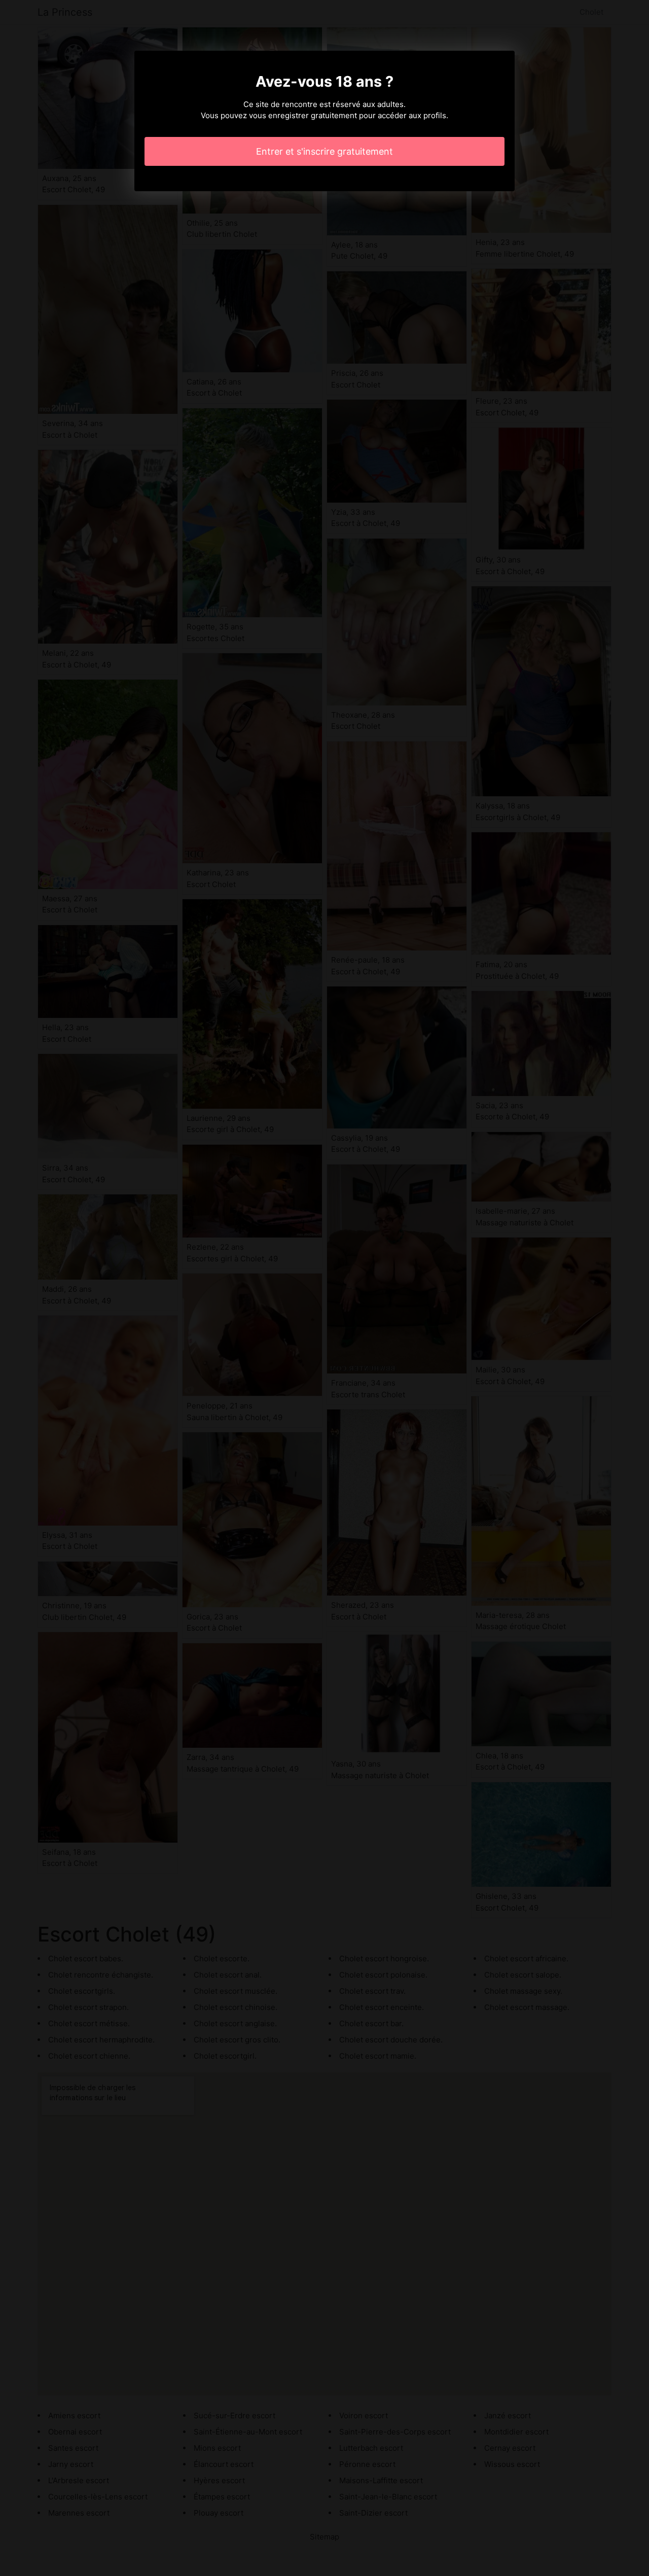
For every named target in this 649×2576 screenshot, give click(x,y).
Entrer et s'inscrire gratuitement (324, 151)
